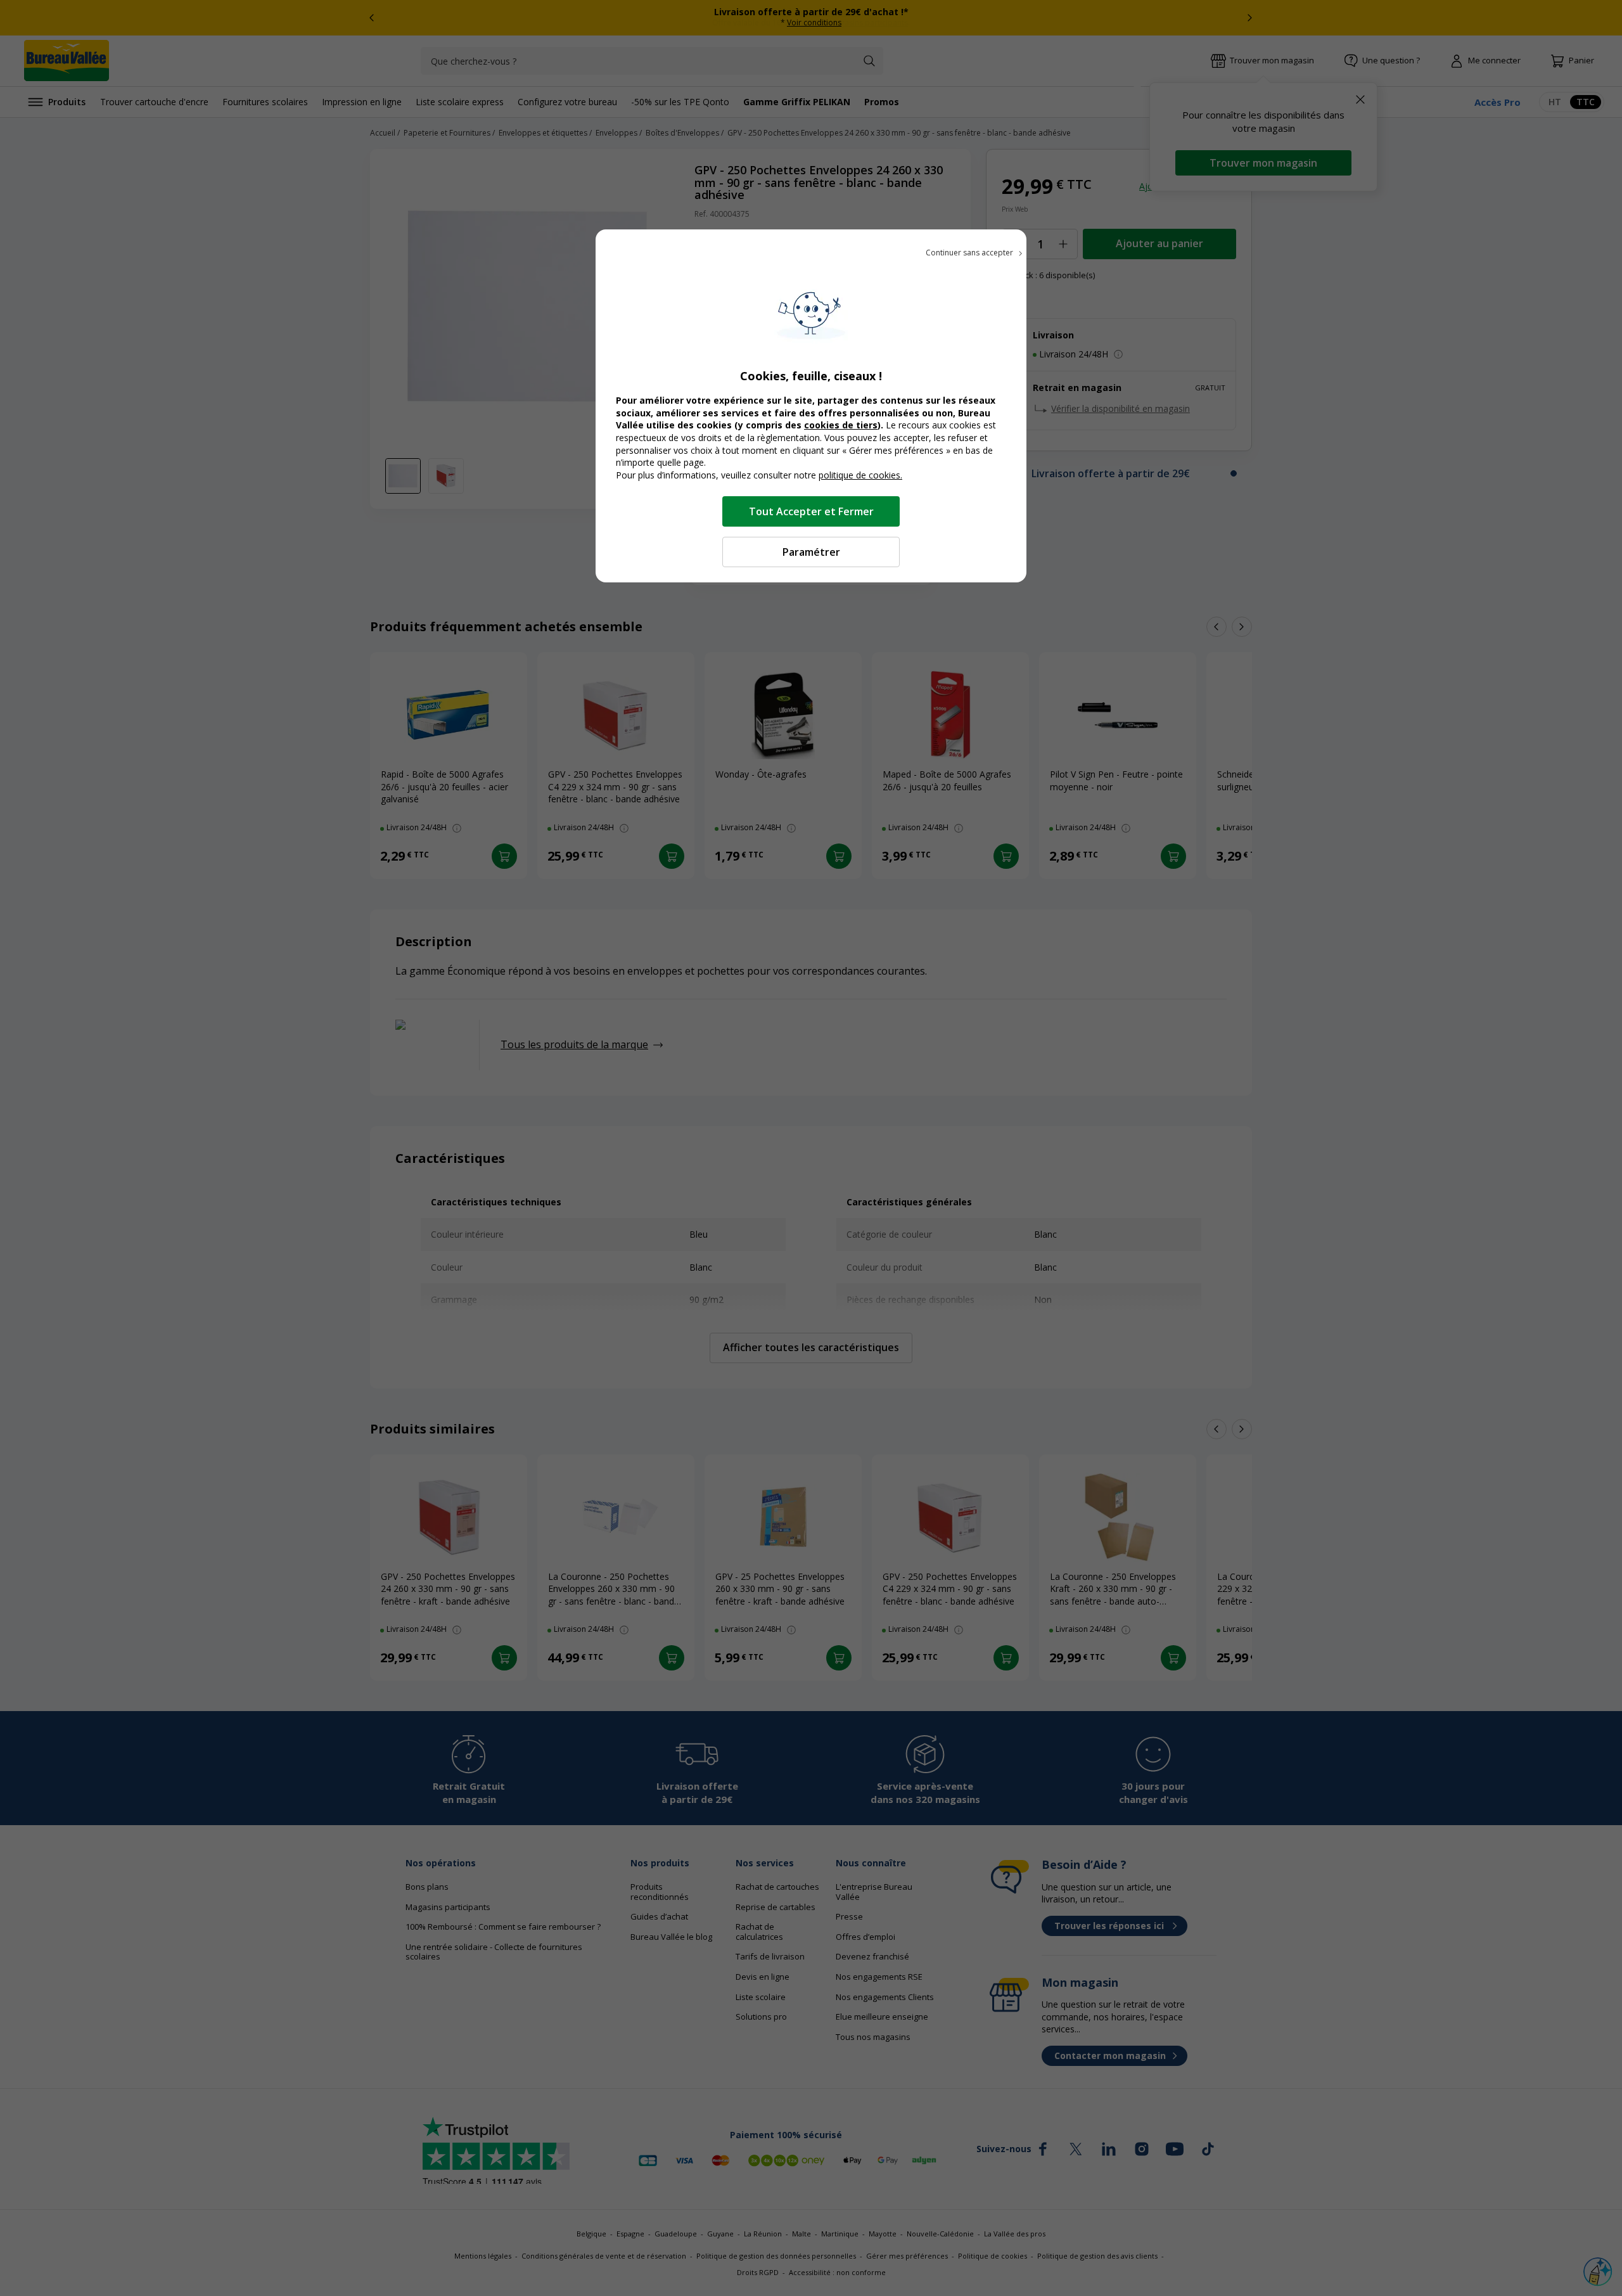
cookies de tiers (841, 425)
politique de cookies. (860, 475)
